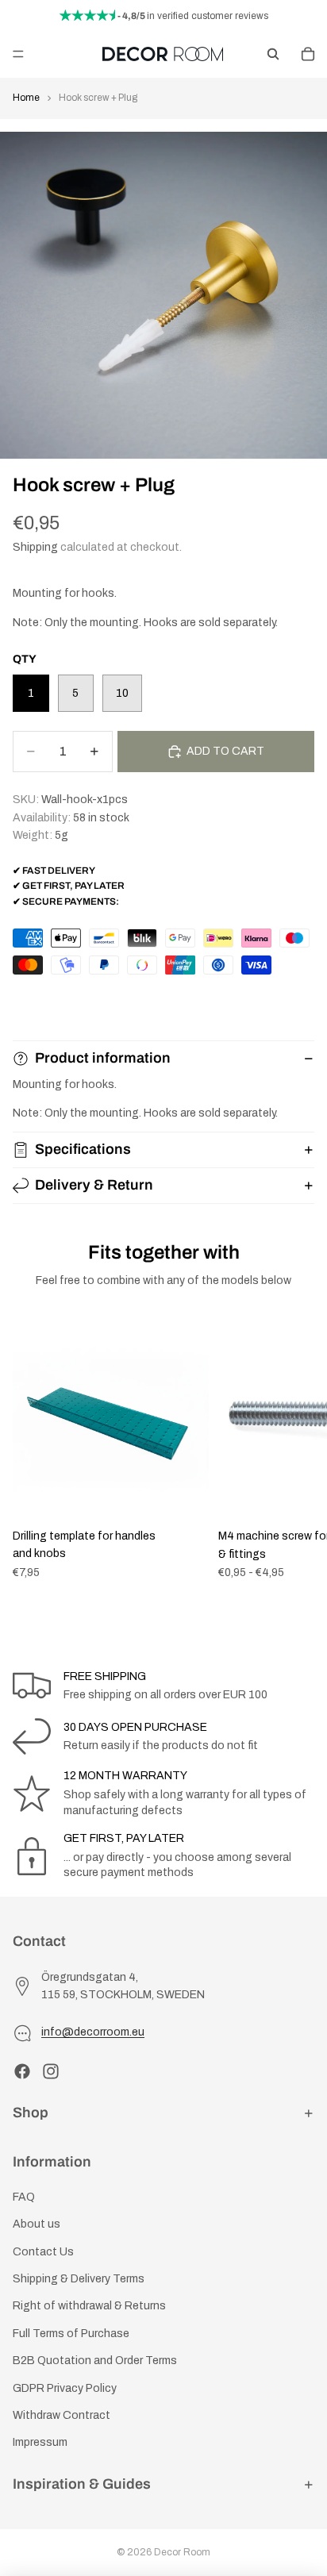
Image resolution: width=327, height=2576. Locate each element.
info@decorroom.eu (93, 2032)
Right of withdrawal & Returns (89, 2306)
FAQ (24, 2197)
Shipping (35, 547)
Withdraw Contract (62, 2415)
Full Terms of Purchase (71, 2334)
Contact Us (43, 2252)
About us (37, 2224)
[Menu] (18, 54)
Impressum (40, 2442)
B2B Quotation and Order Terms (95, 2361)
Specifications (83, 1149)
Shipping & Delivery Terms (79, 2279)
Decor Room (182, 2552)
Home (26, 98)
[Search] (273, 54)
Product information (103, 1058)
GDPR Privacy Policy (65, 2388)
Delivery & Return (94, 1185)
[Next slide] (297, 1451)
